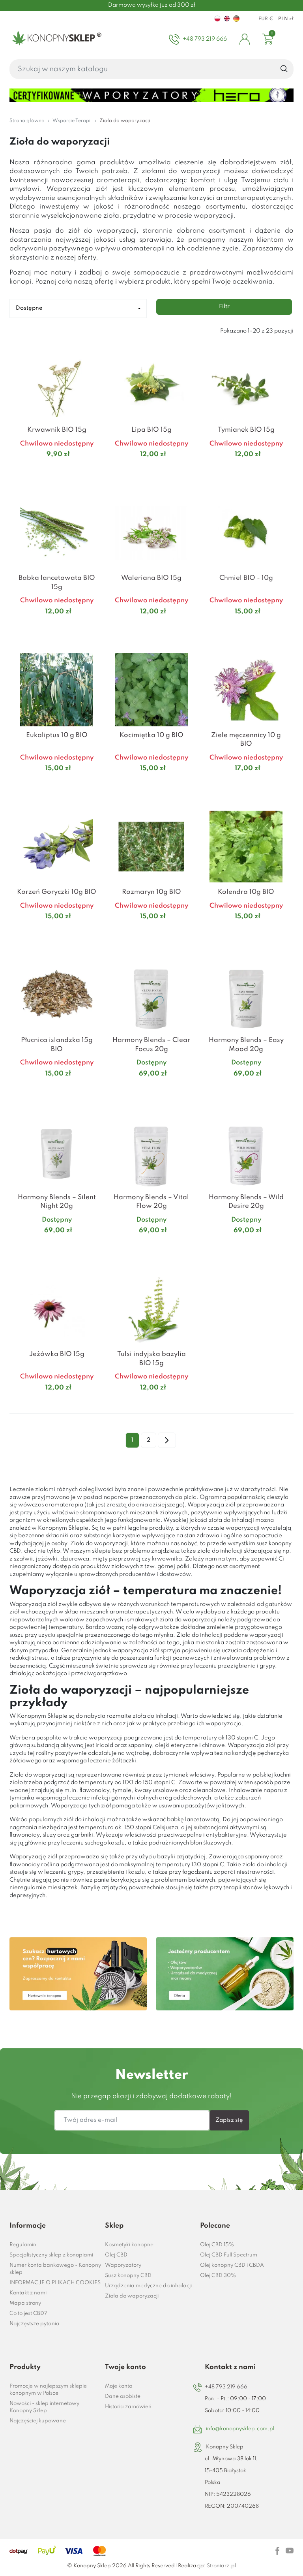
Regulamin (23, 2245)
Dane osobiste (123, 2396)
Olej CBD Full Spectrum (229, 2255)
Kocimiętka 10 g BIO (151, 735)
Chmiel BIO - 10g (246, 578)
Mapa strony (25, 2303)
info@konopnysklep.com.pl (240, 2429)
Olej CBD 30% (218, 2276)
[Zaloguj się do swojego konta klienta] (245, 39)
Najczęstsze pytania (35, 2324)
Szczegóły (47, 470)
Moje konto (119, 2386)
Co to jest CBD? (28, 2314)
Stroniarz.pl (221, 2566)
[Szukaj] (284, 69)
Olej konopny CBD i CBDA (232, 2265)
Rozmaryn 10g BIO (151, 892)
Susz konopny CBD (128, 2276)
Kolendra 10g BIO (246, 892)
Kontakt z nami (28, 2293)
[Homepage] (55, 39)
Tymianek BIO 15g (246, 430)
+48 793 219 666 (226, 2387)
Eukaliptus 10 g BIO (57, 735)
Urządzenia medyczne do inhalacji (148, 2286)
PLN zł (286, 19)
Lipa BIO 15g (151, 430)
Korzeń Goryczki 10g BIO (57, 892)
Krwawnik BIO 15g (57, 430)
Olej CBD (116, 2255)
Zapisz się (229, 2120)
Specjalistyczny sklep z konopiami (51, 2255)
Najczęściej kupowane (38, 2421)
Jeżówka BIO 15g (57, 1354)
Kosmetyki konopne (129, 2245)
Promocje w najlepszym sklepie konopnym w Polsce (48, 2390)
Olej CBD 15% (217, 2245)
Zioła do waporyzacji (132, 2296)
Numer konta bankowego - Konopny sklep (55, 2269)
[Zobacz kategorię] (78, 1974)
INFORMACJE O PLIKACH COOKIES (55, 2283)
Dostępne (29, 308)
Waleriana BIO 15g (151, 578)
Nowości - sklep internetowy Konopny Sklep (44, 2407)
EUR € (266, 19)
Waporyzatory (123, 2265)
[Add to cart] (94, 470)
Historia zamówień (128, 2407)
